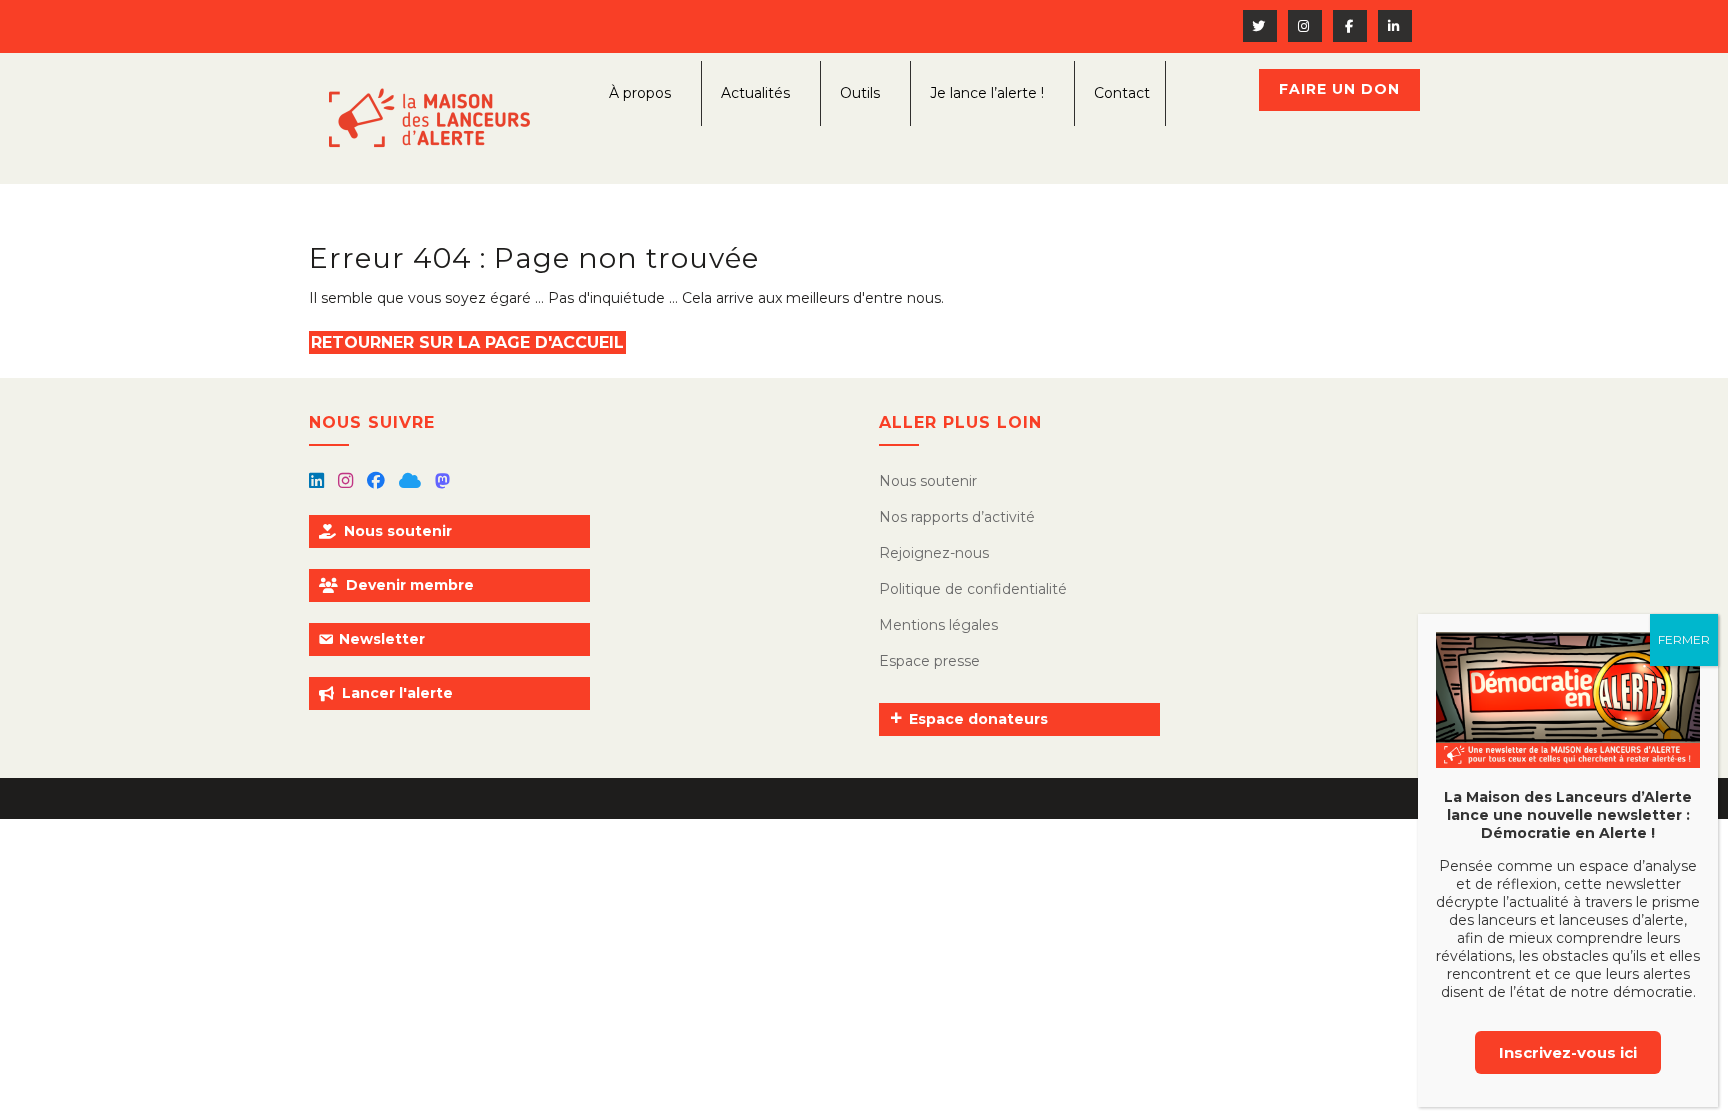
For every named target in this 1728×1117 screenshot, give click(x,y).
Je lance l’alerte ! (987, 93)
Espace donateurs (978, 719)
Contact (1122, 93)
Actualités (755, 93)
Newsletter (382, 639)
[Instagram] (347, 481)
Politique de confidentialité (973, 589)
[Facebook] (378, 481)
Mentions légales (938, 625)
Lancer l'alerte (397, 693)
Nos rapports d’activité (957, 517)
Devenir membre (410, 585)
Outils (860, 93)
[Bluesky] (412, 481)
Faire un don (1339, 89)
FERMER (1684, 639)
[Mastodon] (442, 481)
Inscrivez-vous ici (1568, 1052)
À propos (640, 93)
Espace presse (929, 661)
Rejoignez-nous (934, 553)
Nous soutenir (398, 531)
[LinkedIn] (318, 481)
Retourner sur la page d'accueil (467, 342)
